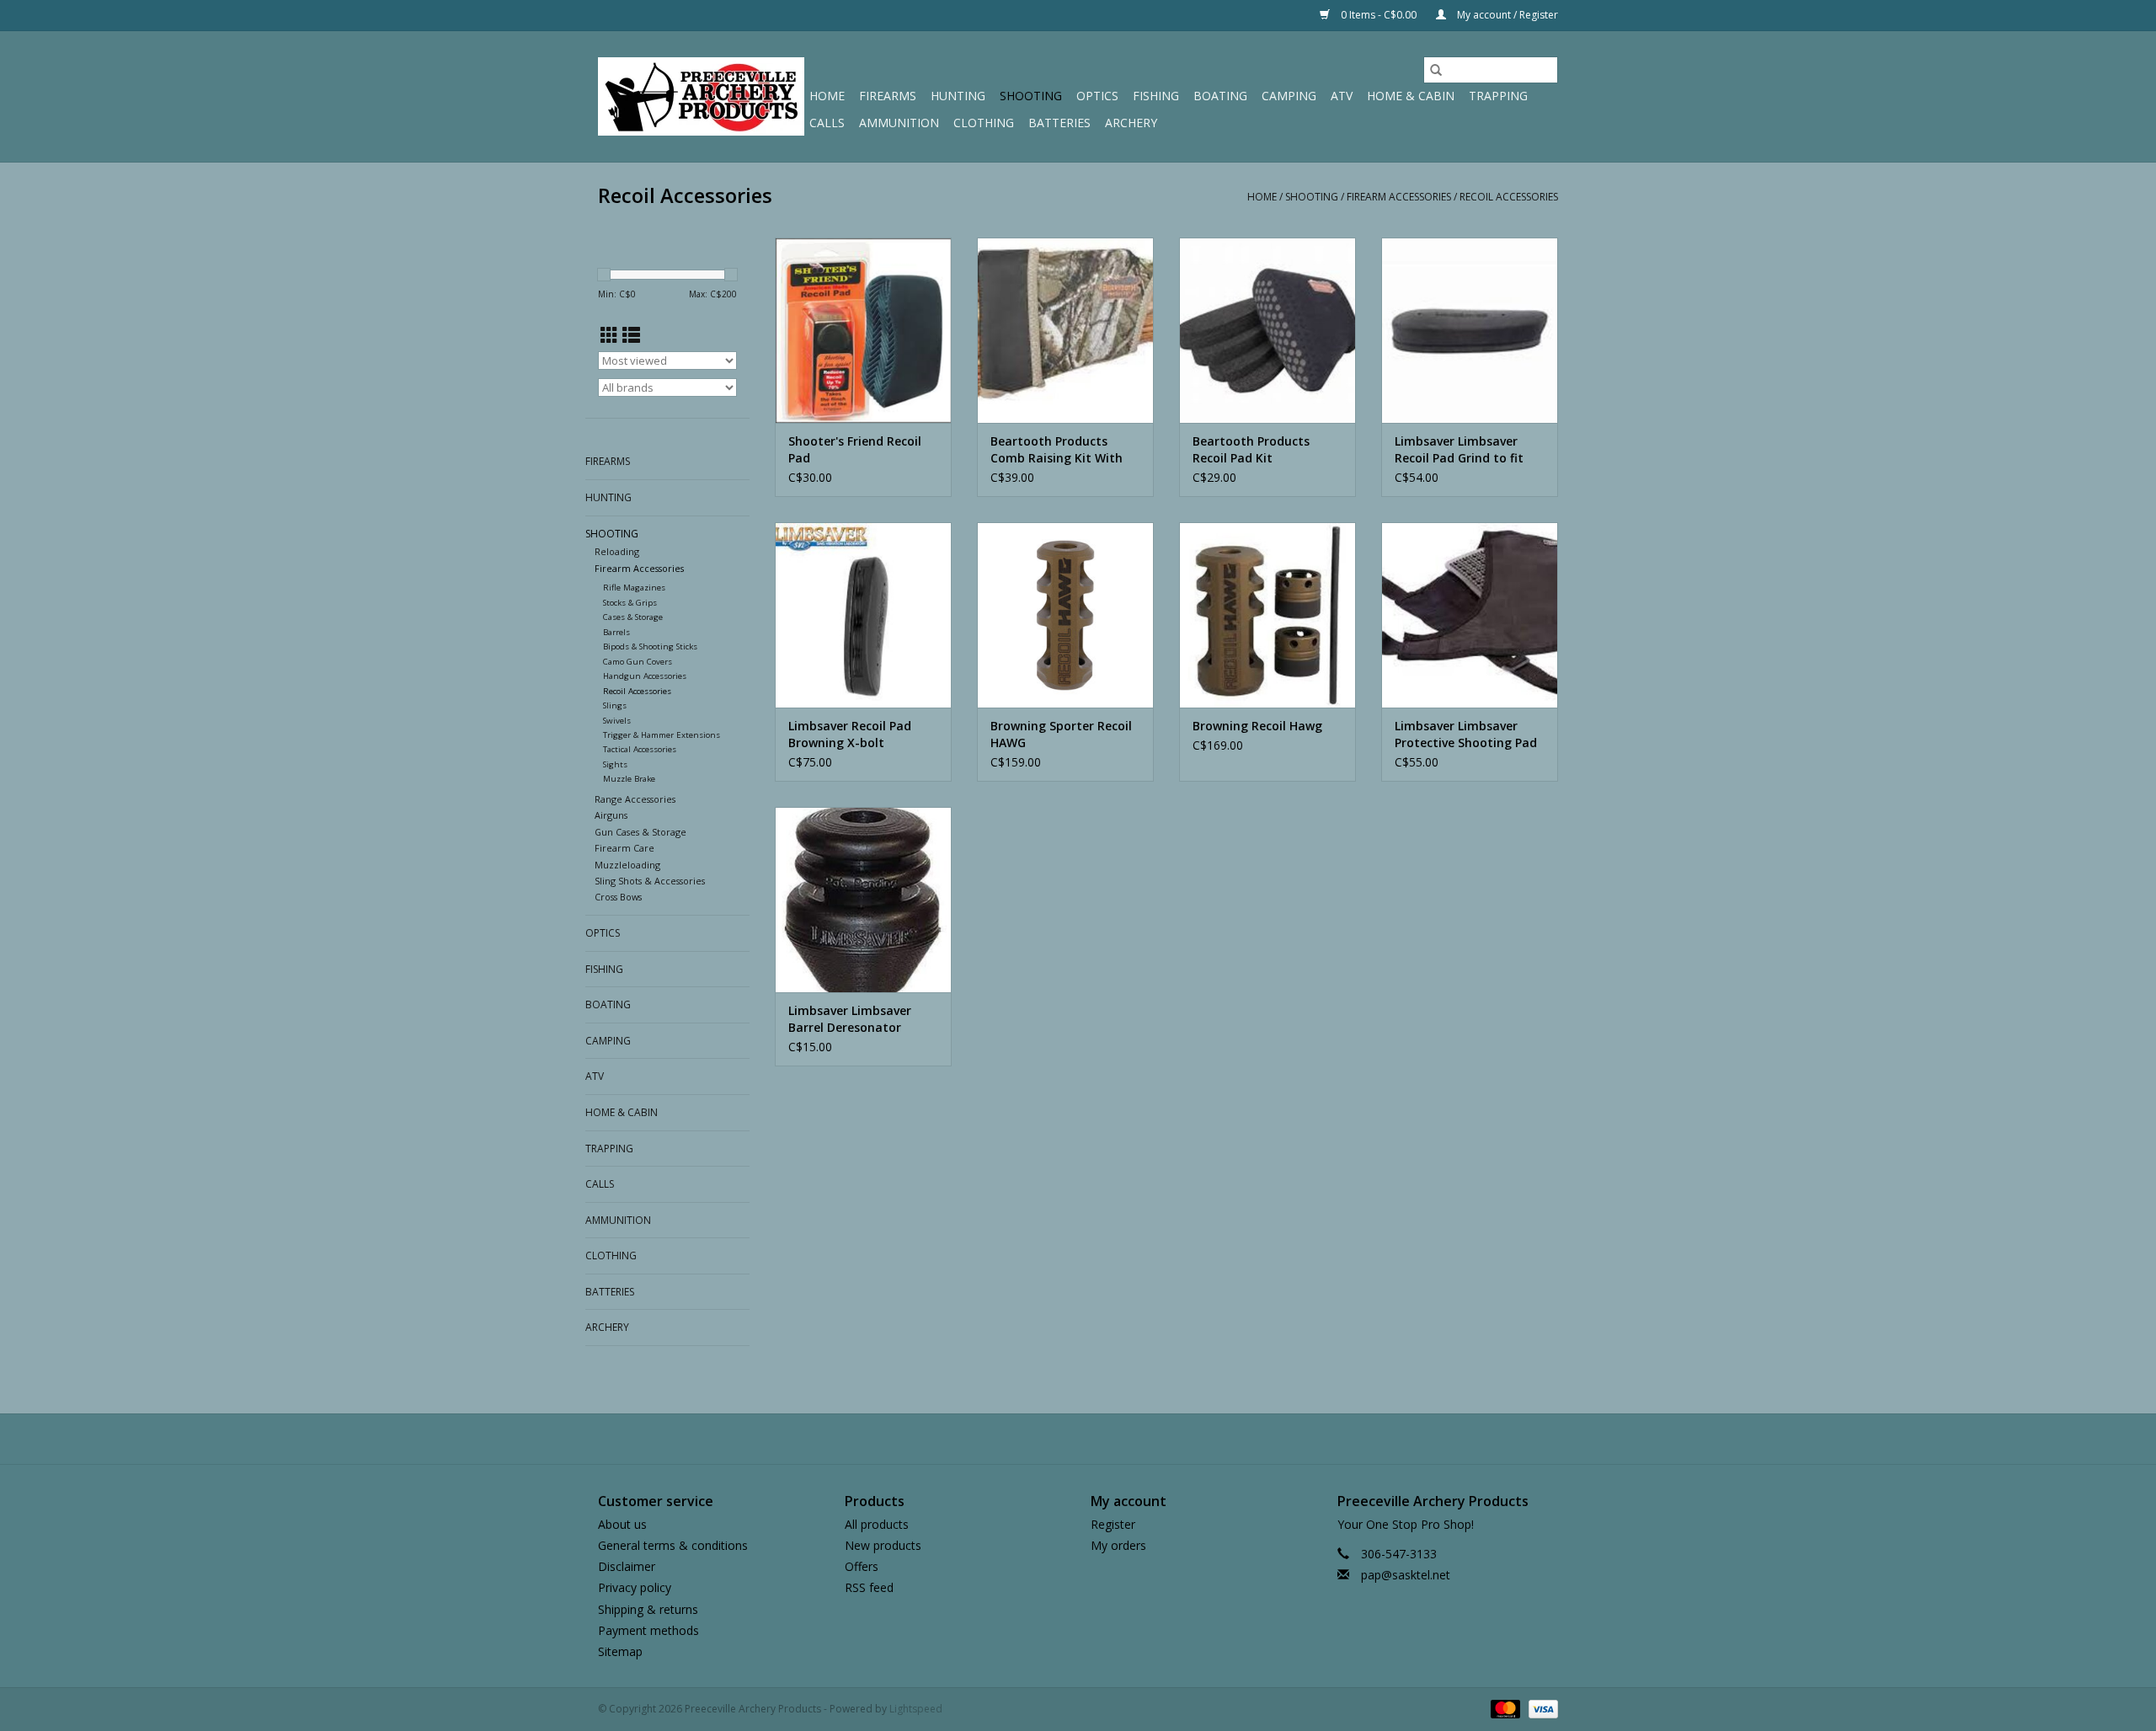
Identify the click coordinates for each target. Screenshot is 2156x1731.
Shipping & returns (648, 1609)
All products (877, 1524)
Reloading (617, 551)
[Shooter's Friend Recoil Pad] (863, 330)
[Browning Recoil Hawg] (1267, 615)
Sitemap (620, 1651)
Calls (827, 123)
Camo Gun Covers (638, 662)
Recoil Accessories (1509, 197)
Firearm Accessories (1399, 197)
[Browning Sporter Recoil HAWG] (1065, 615)
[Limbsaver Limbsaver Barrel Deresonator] (863, 900)
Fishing (1156, 96)
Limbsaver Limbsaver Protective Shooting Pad (1466, 734)
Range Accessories (635, 799)
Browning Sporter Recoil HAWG (1061, 734)
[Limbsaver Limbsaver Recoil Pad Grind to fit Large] (1470, 330)
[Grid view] (609, 335)
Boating (1220, 96)
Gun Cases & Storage (640, 832)
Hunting (958, 96)
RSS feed (869, 1587)
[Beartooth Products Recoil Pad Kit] (1267, 330)
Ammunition (899, 123)
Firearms (888, 96)
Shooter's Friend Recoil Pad (855, 449)
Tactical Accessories (640, 749)
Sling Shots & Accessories (650, 881)
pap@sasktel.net (1406, 1575)
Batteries (1059, 123)
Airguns (611, 815)
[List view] (631, 335)
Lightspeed (916, 1709)
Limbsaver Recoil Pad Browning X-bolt (850, 734)
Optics (1097, 96)
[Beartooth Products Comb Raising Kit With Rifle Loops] (1065, 330)
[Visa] (1540, 1708)
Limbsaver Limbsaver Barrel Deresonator (850, 1019)
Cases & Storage (633, 617)
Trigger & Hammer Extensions (662, 735)
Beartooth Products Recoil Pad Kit (1251, 449)
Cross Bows (618, 897)
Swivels (617, 721)
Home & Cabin (1411, 96)
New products (883, 1545)
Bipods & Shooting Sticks (650, 646)
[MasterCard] (1504, 1708)
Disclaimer (627, 1566)
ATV (1342, 96)
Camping (1289, 96)
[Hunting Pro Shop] (701, 96)
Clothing (984, 123)
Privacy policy (635, 1587)
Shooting (1031, 96)
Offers (862, 1566)
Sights (615, 764)
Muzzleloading (627, 865)
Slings (615, 705)
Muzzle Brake (629, 779)
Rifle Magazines (634, 588)
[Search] (1436, 70)
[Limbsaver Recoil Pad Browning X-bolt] (863, 615)
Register (1113, 1524)
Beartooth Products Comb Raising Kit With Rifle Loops (1057, 450)
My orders (1118, 1545)
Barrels (616, 632)
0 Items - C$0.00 (1379, 15)
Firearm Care (624, 848)
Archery (1131, 123)
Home (827, 96)
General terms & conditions (673, 1545)
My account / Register (1506, 15)
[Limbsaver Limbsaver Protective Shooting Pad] (1470, 615)
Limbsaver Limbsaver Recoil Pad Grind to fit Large (1459, 450)
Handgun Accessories (645, 676)
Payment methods (648, 1630)
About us (622, 1524)
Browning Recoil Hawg (1257, 726)
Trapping (1498, 96)
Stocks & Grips (630, 603)
